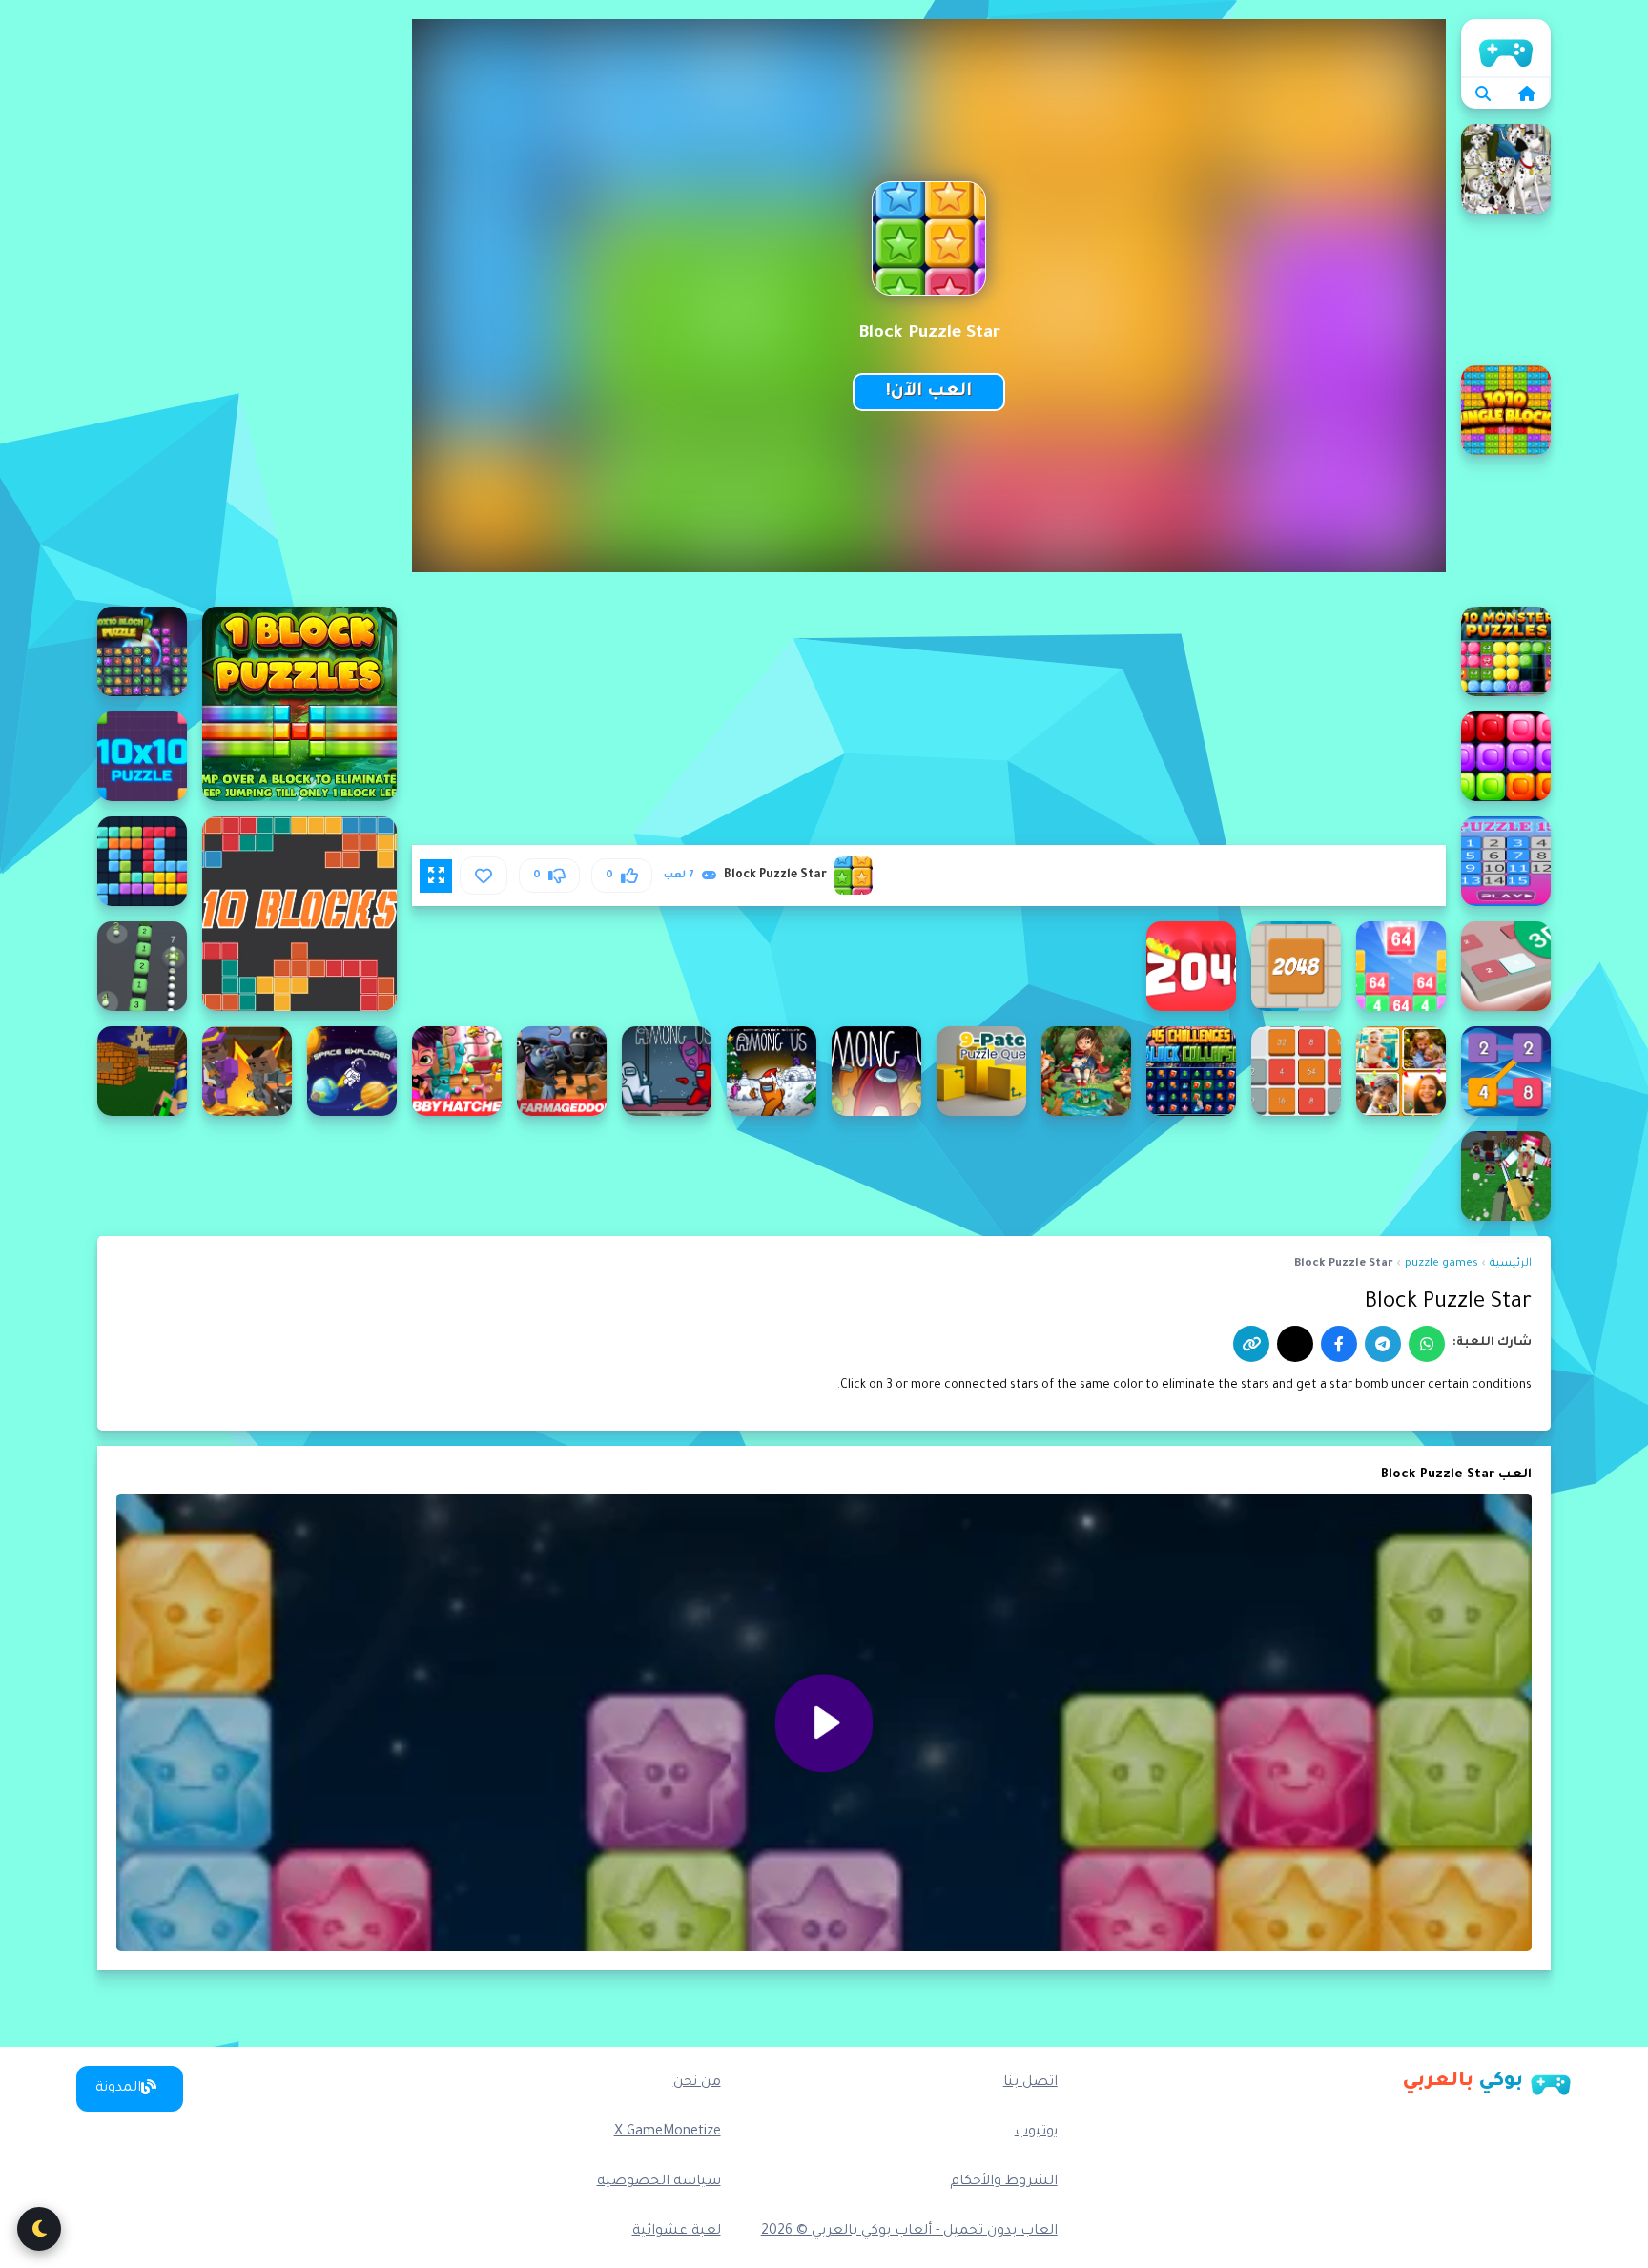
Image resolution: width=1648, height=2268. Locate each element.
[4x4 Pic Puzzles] (1086, 1071)
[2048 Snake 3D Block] (142, 966)
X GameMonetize (668, 2133)
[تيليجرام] (1383, 1344)
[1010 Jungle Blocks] (1506, 410)
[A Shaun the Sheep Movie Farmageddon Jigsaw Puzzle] (562, 1071)
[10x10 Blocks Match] (1506, 756)
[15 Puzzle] (1506, 861)
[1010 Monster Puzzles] (1506, 651)
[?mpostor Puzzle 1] (876, 1071)
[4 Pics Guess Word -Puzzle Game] (1401, 1071)
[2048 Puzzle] (1296, 966)
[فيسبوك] (1339, 1344)
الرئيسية (1506, 48)
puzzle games (1442, 1264)
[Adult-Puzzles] (352, 1071)
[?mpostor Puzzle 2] (772, 1071)
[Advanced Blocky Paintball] (142, 1071)
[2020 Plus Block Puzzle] (142, 861)
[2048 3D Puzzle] (1506, 966)
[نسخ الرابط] (1251, 1344)
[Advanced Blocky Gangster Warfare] (247, 1071)
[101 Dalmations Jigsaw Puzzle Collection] (1506, 169)
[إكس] (1295, 1344)
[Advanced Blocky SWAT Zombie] (1506, 1176)
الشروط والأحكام (1004, 2182)
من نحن (697, 2083)
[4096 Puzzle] (1296, 1071)
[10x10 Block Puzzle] (142, 651)
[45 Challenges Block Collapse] (1191, 1071)
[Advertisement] (247, 305)
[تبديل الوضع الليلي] (39, 2229)
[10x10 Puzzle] (142, 756)
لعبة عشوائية (677, 2232)
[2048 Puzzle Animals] (1191, 966)
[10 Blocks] (299, 914)
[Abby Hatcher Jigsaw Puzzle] (457, 1071)
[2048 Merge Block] (1401, 966)
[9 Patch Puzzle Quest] (981, 1071)
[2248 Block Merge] (1506, 1071)
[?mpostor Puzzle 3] (667, 1071)
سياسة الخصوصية (659, 2182)
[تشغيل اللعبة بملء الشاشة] (436, 876)
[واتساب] (1427, 1344)
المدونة (118, 2089)
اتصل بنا (1030, 2083)
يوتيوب (1036, 2133)
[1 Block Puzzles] (299, 704)
